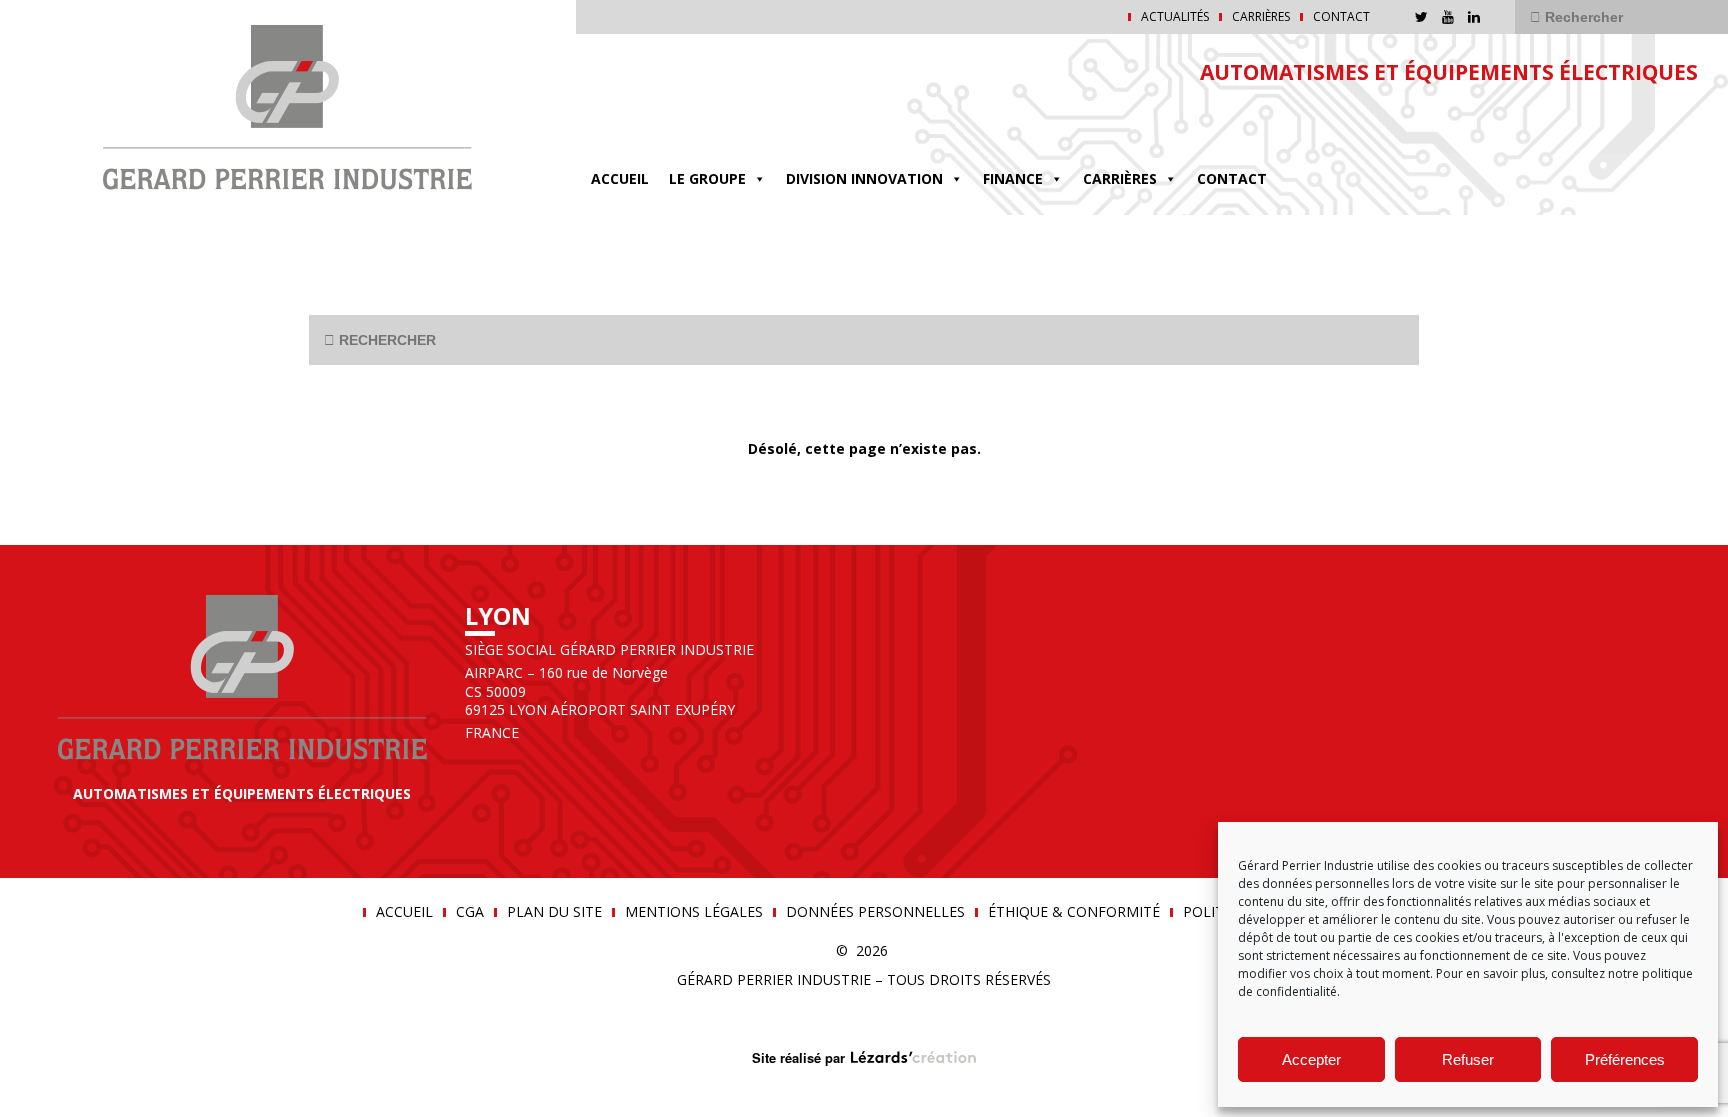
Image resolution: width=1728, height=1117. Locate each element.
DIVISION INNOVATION (864, 178)
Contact (1341, 17)
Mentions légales (694, 912)
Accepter (1311, 1059)
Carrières (1261, 17)
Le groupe (707, 178)
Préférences (1625, 1059)
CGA (470, 912)
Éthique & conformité (1074, 912)
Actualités (1175, 17)
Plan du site (554, 912)
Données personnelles (875, 912)
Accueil (620, 178)
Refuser (1468, 1059)
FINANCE (1013, 178)
